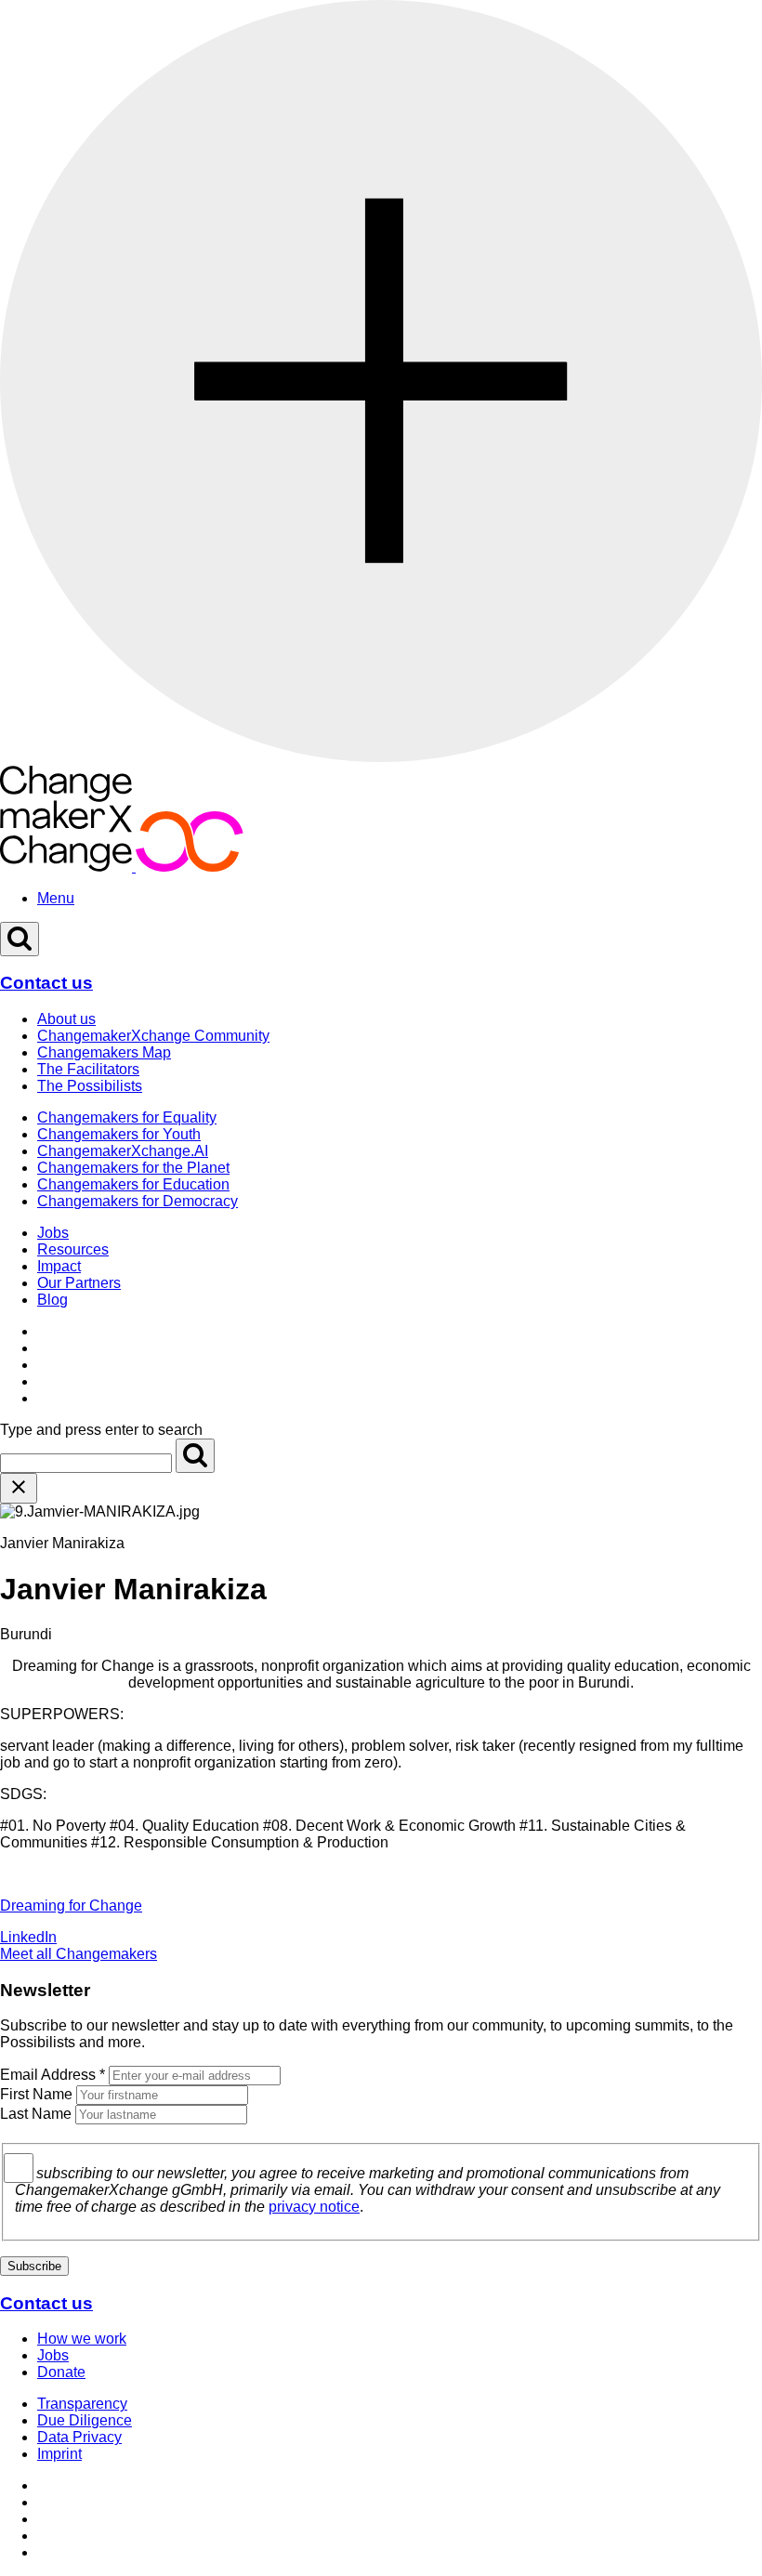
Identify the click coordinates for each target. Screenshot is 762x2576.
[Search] (195, 1456)
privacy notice (314, 2207)
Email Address (53, 2075)
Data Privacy (79, 2437)
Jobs (53, 1233)
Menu (56, 898)
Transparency (82, 2404)
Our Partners (79, 1283)
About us (66, 1019)
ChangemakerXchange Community (153, 1036)
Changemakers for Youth (119, 1134)
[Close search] (19, 1488)
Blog (53, 1300)
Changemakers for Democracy (138, 1201)
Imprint (59, 2454)
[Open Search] (20, 939)
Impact (59, 1266)
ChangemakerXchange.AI (123, 1151)
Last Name (36, 2114)
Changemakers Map (104, 1052)
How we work (82, 2339)
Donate (61, 2372)
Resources (73, 1249)
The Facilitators (88, 1069)
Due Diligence (85, 2420)
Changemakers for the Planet (133, 1168)
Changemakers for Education (133, 1184)
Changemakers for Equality (127, 1117)
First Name (36, 2094)
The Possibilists (90, 1086)
